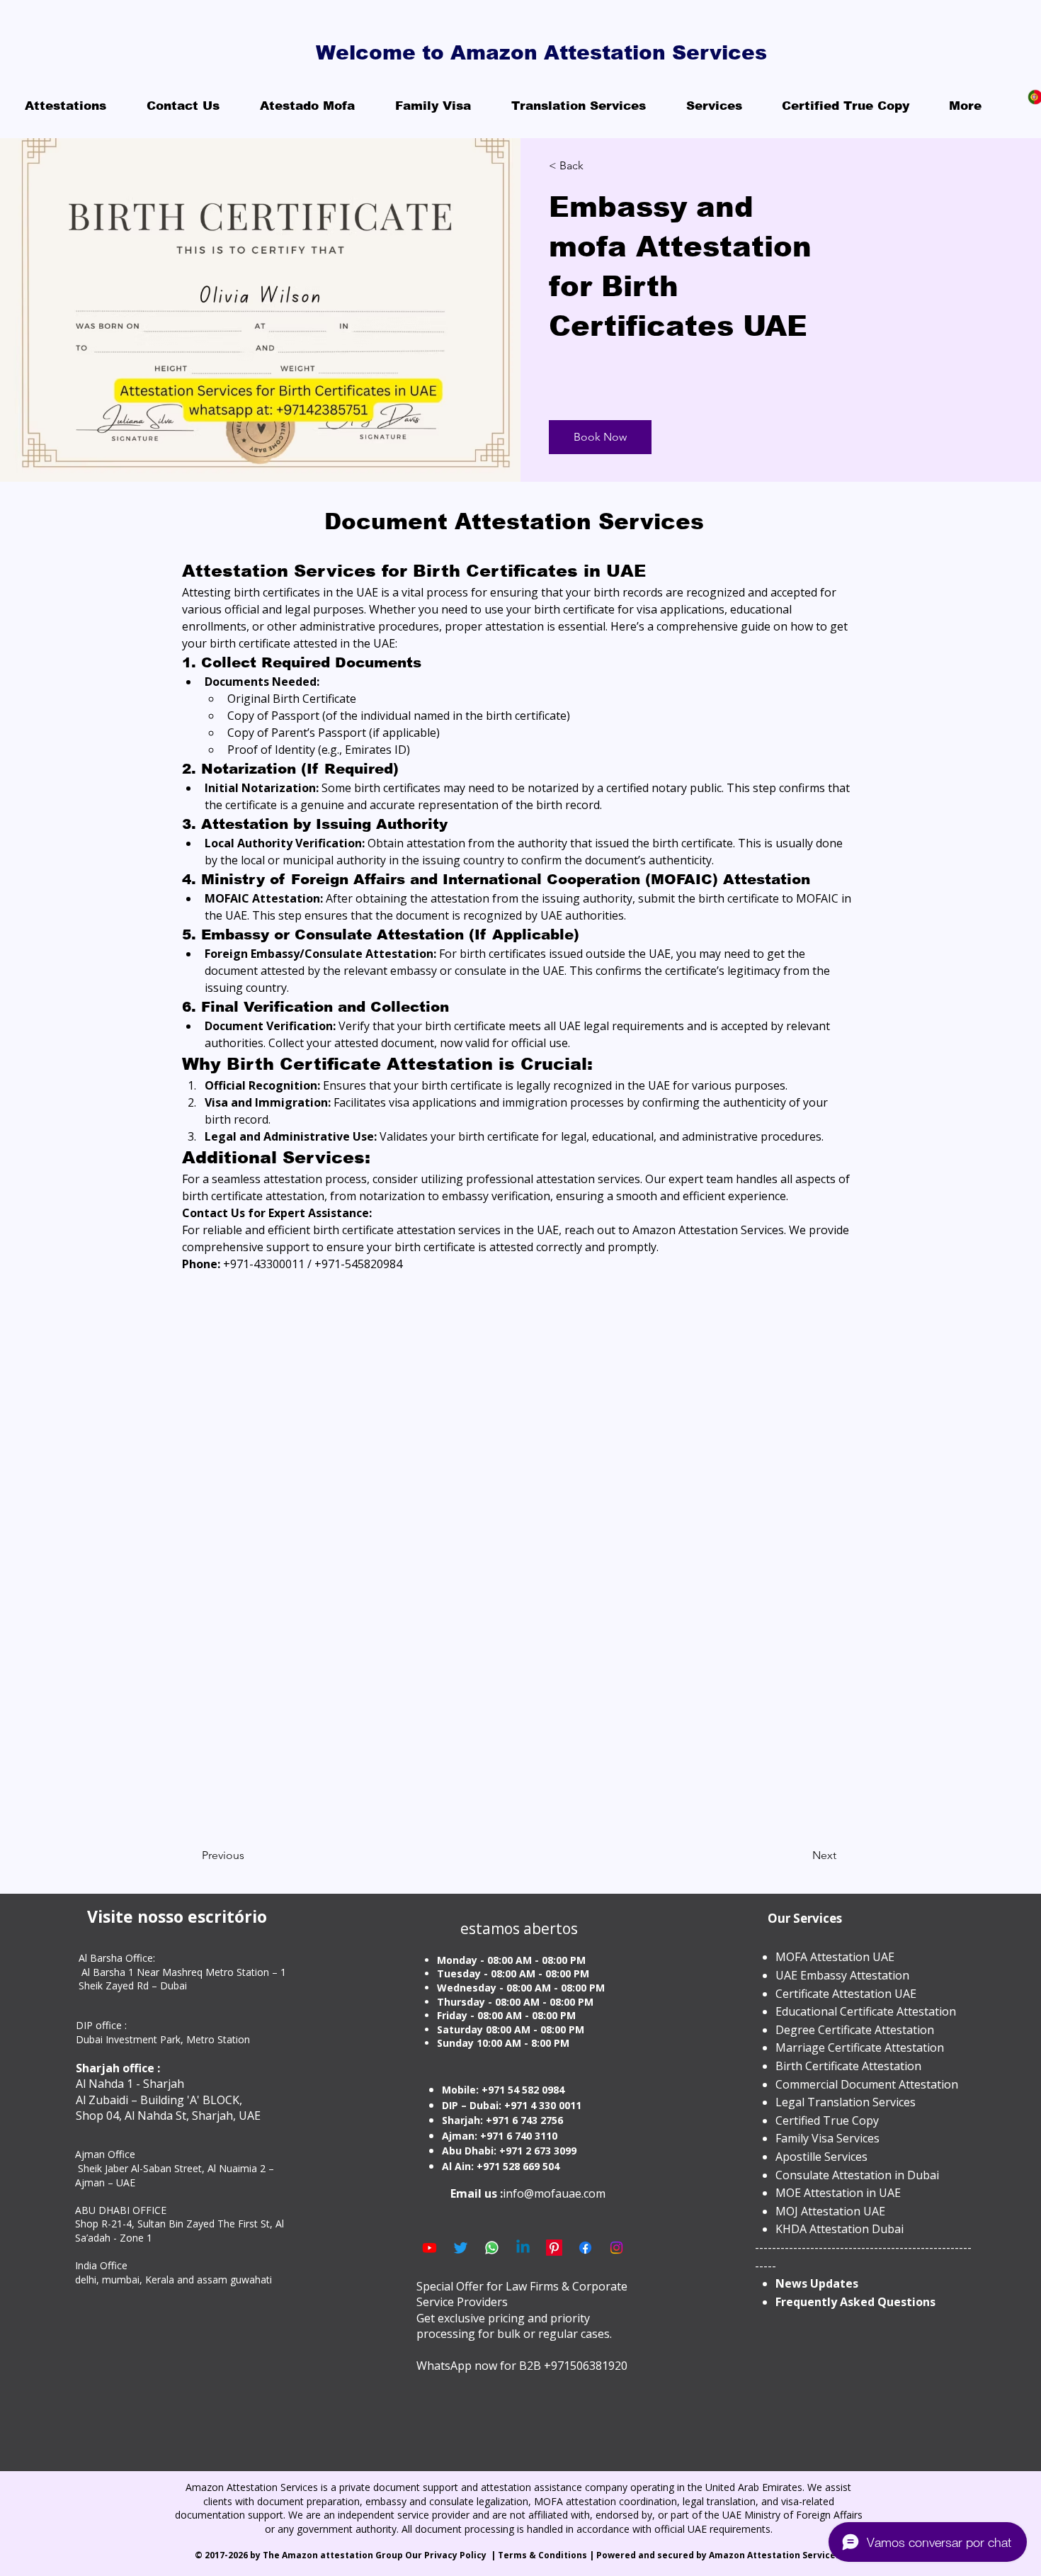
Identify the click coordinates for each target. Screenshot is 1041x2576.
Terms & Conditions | (547, 2555)
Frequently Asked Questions (855, 2302)
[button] (600, 437)
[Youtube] (430, 2248)
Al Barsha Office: (117, 1958)
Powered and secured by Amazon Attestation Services (719, 2555)
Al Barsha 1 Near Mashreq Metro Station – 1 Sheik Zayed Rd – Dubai (182, 1979)
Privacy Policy (456, 2555)
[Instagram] (616, 2248)
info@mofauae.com (554, 2193)
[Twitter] (461, 2248)
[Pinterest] (554, 2248)
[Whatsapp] (492, 2248)
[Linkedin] (523, 2248)
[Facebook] (585, 2248)
